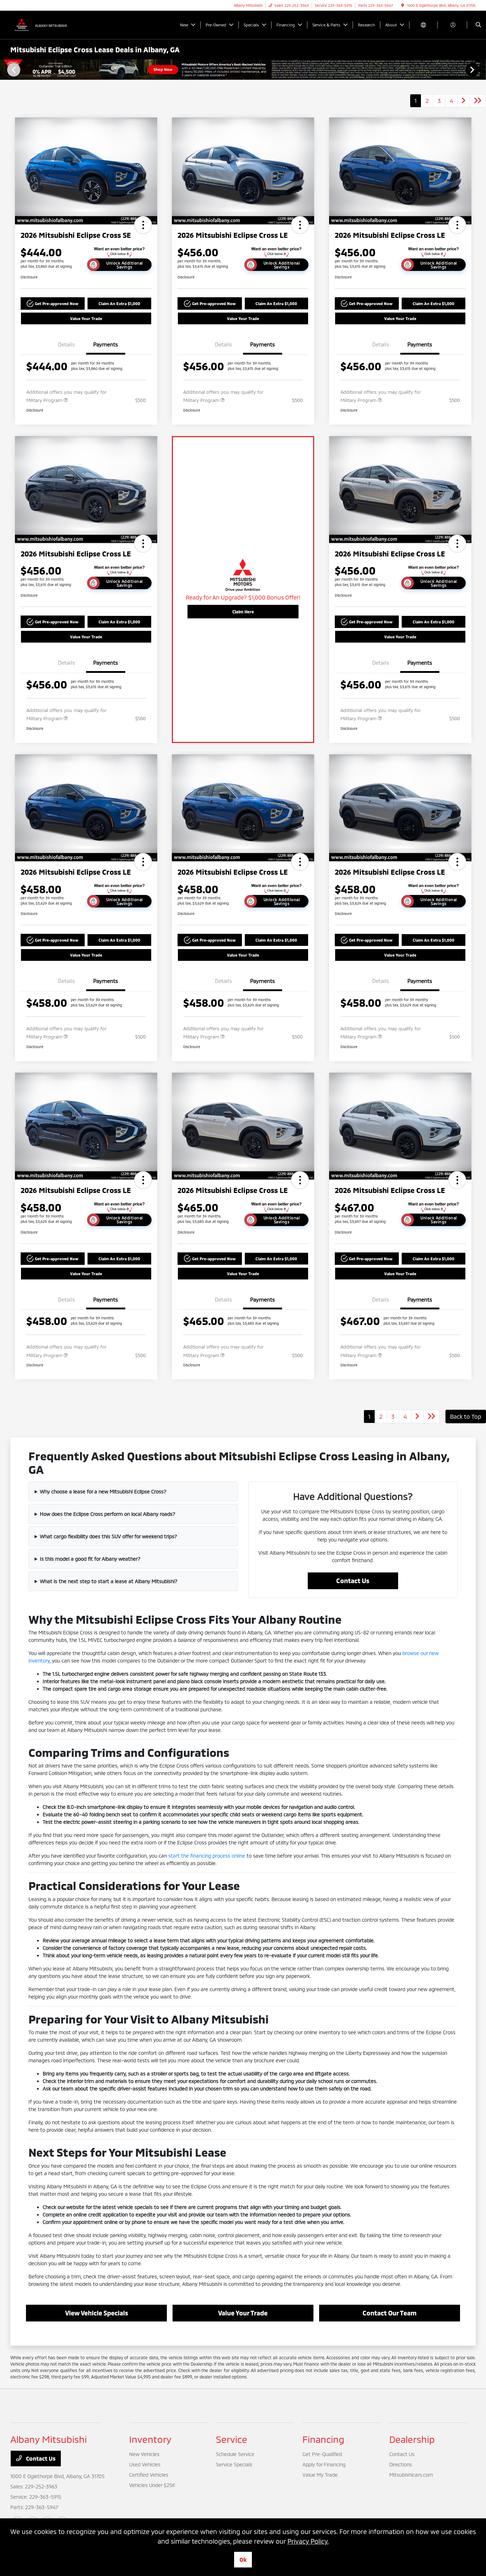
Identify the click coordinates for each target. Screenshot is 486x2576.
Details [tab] (67, 344)
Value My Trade (320, 2475)
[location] (403, 5)
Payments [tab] (106, 344)
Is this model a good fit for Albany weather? (90, 1559)
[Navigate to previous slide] (5, 69)
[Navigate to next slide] (481, 69)
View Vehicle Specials (97, 2313)
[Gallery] (243, 70)
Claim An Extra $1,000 (119, 303)
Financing (323, 2439)
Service (232, 2439)
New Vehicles (144, 2454)
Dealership (412, 2439)
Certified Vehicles (149, 2475)
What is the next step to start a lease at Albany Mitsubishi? (109, 1581)
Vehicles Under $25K (152, 2485)
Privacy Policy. (308, 2541)
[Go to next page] (464, 101)
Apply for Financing (324, 2464)
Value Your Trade (86, 318)
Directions (401, 2464)
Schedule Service (235, 2454)
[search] (478, 25)
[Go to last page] (478, 101)
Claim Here (243, 612)
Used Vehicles (145, 2464)
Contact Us (353, 1581)
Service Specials (234, 2464)
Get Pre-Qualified (322, 2454)
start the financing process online (207, 1856)
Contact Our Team (390, 2313)
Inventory (150, 2439)
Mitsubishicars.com (411, 2475)
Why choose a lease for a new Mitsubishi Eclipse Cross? (103, 1491)
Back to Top (466, 1416)
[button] (143, 225)
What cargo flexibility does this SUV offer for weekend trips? (109, 1536)
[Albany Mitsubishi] (43, 24)
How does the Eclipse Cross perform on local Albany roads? (108, 1514)
